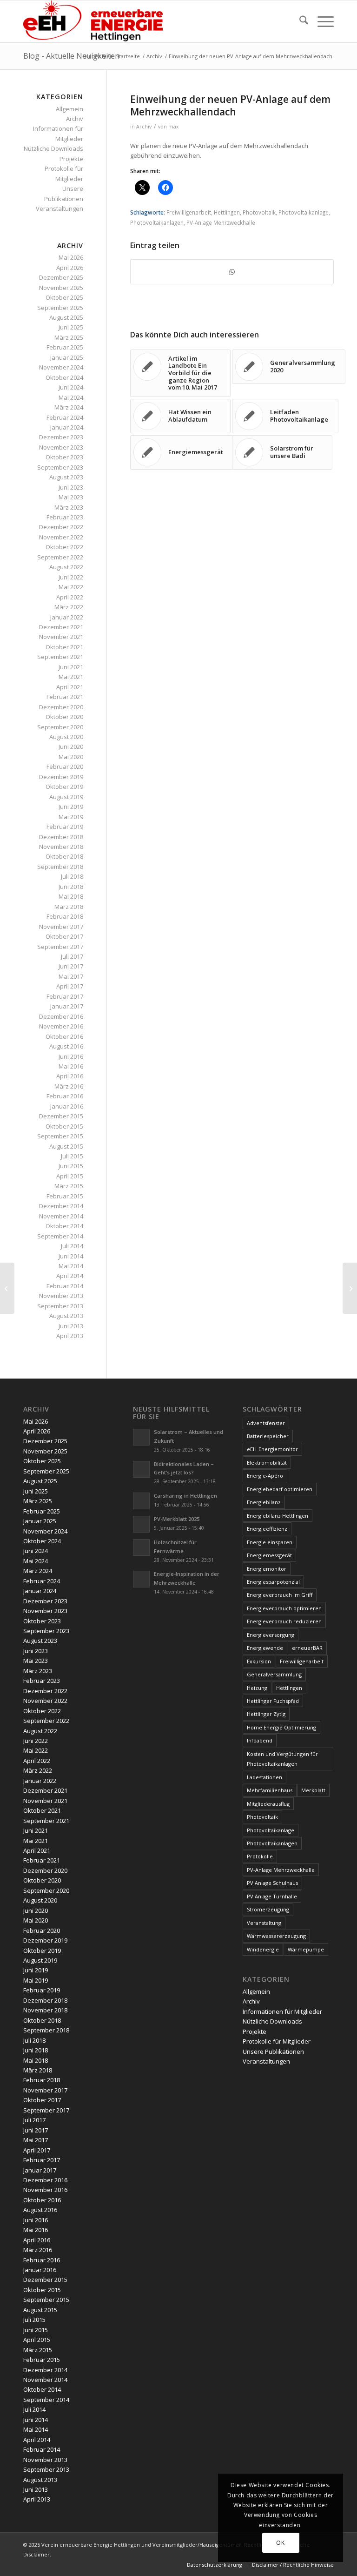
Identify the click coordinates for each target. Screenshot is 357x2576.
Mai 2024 (71, 397)
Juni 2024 (71, 387)
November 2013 (61, 1296)
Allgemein (69, 109)
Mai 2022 (71, 587)
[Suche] (299, 21)
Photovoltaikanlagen (157, 222)
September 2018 (60, 867)
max (174, 127)
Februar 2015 (65, 1196)
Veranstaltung (264, 1923)
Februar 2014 (65, 1286)
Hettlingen (227, 212)
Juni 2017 (71, 966)
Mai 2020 (71, 757)
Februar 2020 (65, 767)
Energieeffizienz (267, 1529)
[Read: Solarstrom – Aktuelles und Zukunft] (141, 1437)
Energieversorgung (271, 1635)
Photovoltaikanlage (304, 212)
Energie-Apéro (265, 1476)
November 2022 (61, 537)
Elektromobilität (267, 1463)
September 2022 (60, 557)
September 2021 (60, 657)
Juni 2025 (71, 327)
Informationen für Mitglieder (282, 2011)
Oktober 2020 (64, 717)
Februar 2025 (65, 347)
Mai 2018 (71, 896)
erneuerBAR (307, 1648)
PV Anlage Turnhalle (272, 1896)
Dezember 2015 (61, 1116)
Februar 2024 (65, 417)
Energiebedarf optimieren (280, 1489)
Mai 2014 (71, 1266)
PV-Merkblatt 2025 (177, 1519)
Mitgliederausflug (268, 1804)
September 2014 (60, 1236)
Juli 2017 (72, 956)
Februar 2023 (65, 517)
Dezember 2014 (61, 1206)
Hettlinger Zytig (266, 1714)
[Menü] (321, 21)
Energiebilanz (264, 1502)
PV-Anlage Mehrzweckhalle (221, 222)
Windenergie (263, 1949)
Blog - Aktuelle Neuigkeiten (71, 56)
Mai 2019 (71, 817)
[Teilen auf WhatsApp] (232, 272)
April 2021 (70, 687)
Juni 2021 (71, 667)
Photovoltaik (259, 212)
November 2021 (61, 637)
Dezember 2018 (61, 837)
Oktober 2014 (64, 1226)
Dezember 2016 (61, 1016)
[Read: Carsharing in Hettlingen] (141, 1501)
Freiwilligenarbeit (189, 212)
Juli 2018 (72, 876)
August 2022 (66, 567)
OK (280, 2543)
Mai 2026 (71, 257)
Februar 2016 (65, 1096)
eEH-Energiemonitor (272, 1449)
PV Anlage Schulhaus (272, 1883)
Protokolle (260, 1856)
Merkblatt (313, 1790)
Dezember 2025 (61, 277)
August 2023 (66, 477)
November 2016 (61, 1026)
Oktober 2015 (64, 1126)
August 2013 (66, 1316)
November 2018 (61, 847)
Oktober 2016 (64, 1036)
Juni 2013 (71, 1326)
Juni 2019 (71, 807)
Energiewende (265, 1648)
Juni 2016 (71, 1056)
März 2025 (69, 337)
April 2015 (70, 1176)
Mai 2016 (71, 1066)
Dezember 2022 (61, 527)
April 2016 (70, 1076)
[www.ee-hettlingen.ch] (93, 21)
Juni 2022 (71, 577)
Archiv (144, 127)
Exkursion (259, 1661)
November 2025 (61, 288)
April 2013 (70, 1336)
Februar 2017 (65, 996)
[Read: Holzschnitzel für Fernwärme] (141, 1547)
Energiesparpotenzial (273, 1582)
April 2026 (70, 268)
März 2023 (69, 507)
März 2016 (69, 1086)
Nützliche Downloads (53, 148)
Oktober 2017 (64, 936)
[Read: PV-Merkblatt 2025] (141, 1524)
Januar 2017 (67, 1006)
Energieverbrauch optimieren (284, 1608)
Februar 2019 (65, 827)
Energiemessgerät (269, 1555)
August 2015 (66, 1146)
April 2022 (70, 597)
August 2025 (66, 317)
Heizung (257, 1688)
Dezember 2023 (61, 437)
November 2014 (61, 1216)
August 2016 (66, 1046)
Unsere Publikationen (273, 2051)
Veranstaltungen (59, 209)
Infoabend (260, 1740)
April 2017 (70, 986)
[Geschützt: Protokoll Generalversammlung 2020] (7, 1288)
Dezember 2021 (61, 627)
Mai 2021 (71, 677)
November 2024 (61, 367)
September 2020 (60, 727)
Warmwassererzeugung (276, 1936)
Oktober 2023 (64, 457)
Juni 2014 (71, 1256)
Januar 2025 (67, 357)
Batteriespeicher (268, 1436)
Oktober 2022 (64, 547)
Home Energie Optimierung (281, 1727)
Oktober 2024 (64, 377)
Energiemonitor (267, 1569)
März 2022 (69, 607)
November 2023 (61, 447)
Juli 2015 (72, 1156)
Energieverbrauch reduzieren (284, 1621)
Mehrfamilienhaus (270, 1790)
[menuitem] (299, 21)
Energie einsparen (270, 1542)
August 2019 (66, 797)
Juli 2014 (72, 1246)
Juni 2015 (71, 1166)
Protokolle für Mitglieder (277, 2041)
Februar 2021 (65, 697)
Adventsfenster (266, 1423)
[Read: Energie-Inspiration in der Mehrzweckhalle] (141, 1579)
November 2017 (61, 927)
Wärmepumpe (306, 1949)
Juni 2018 (71, 887)
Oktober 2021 (64, 647)
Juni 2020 (71, 747)
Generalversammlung (274, 1674)
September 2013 (60, 1306)
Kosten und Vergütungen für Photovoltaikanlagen (282, 1759)
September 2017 (60, 947)
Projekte (71, 159)
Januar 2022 (67, 617)
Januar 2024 (67, 427)
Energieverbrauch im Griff (280, 1595)
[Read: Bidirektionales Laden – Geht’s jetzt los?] (141, 1469)
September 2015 (60, 1136)
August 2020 (66, 737)
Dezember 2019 (61, 777)
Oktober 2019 (64, 787)
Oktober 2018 (64, 856)
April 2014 (70, 1276)
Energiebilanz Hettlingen (278, 1516)
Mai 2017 (71, 976)
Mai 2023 (71, 497)
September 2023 (60, 467)
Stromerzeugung (268, 1909)
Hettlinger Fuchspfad (273, 1701)
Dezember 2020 (61, 707)
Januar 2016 (67, 1106)
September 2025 (60, 308)
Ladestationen (264, 1777)
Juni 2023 (71, 487)
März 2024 (69, 407)
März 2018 (69, 907)
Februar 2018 (65, 916)
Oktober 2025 (64, 297)
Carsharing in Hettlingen (185, 1496)
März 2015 (69, 1186)
